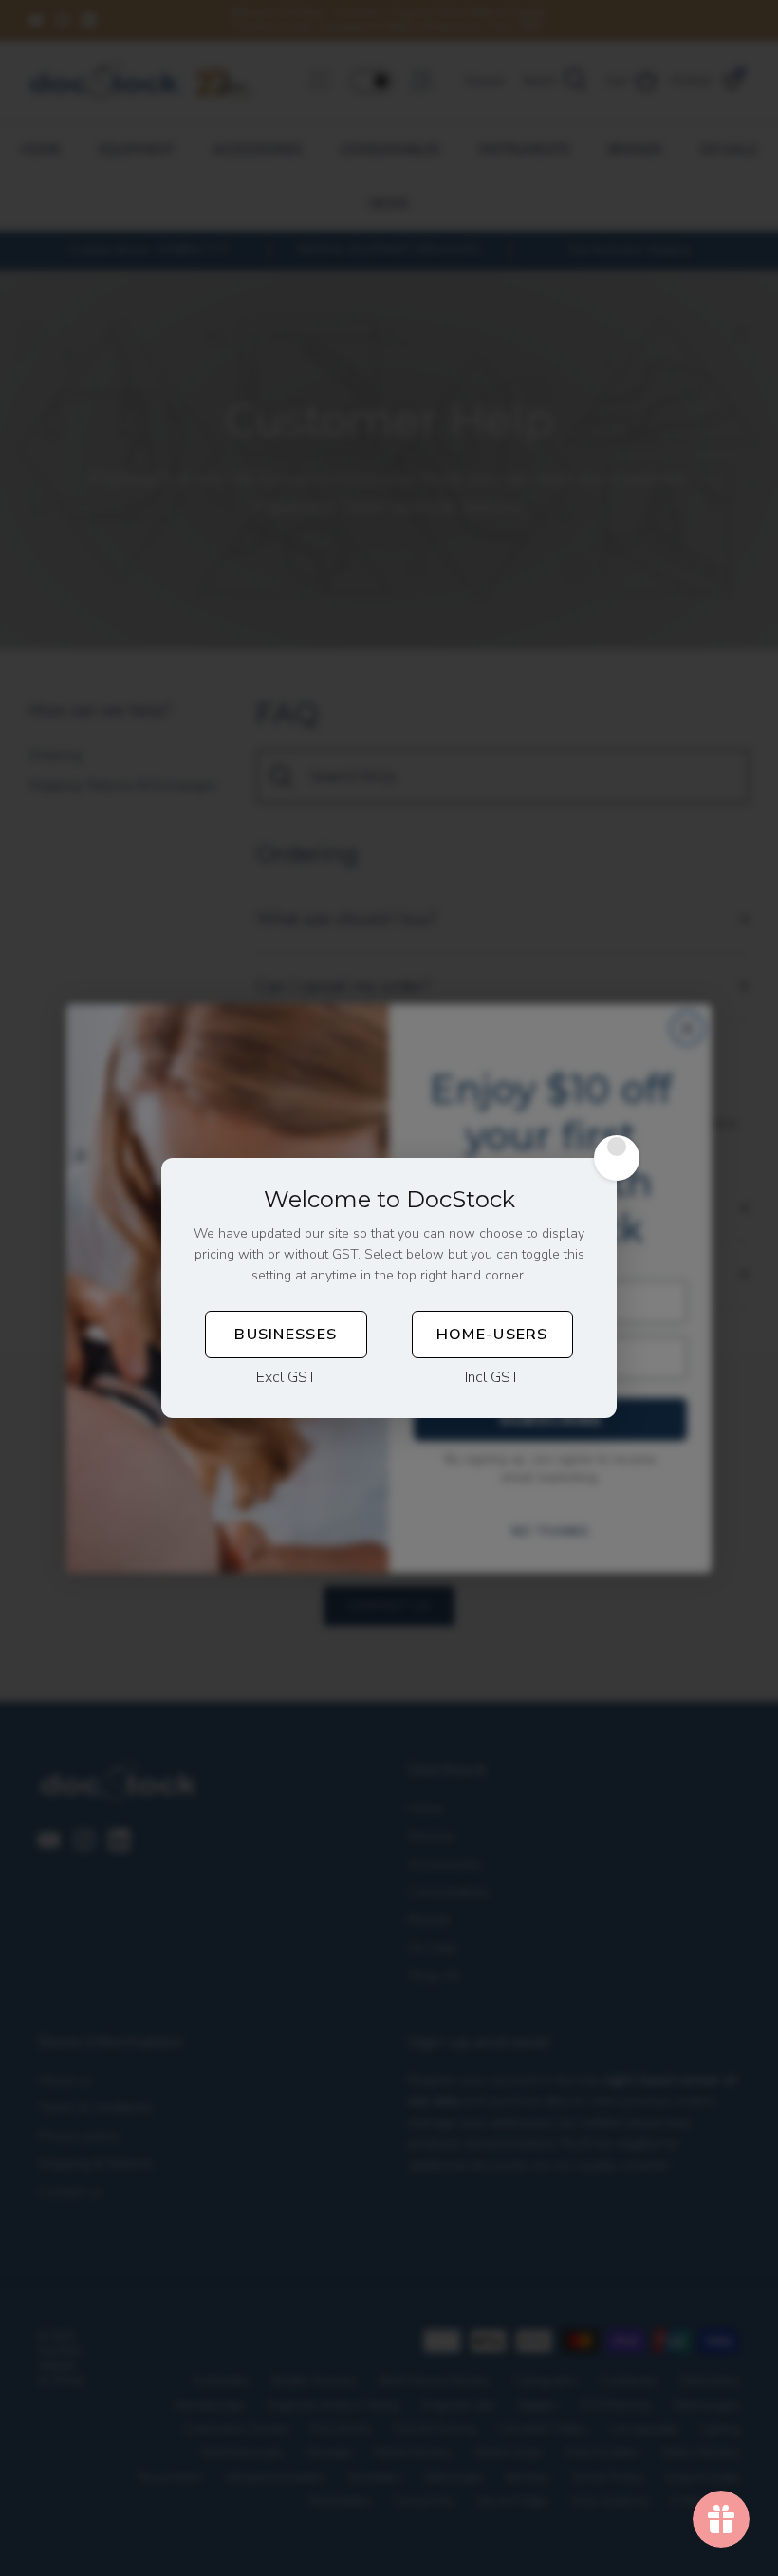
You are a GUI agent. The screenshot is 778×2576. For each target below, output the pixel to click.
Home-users (492, 1335)
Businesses (286, 1335)
